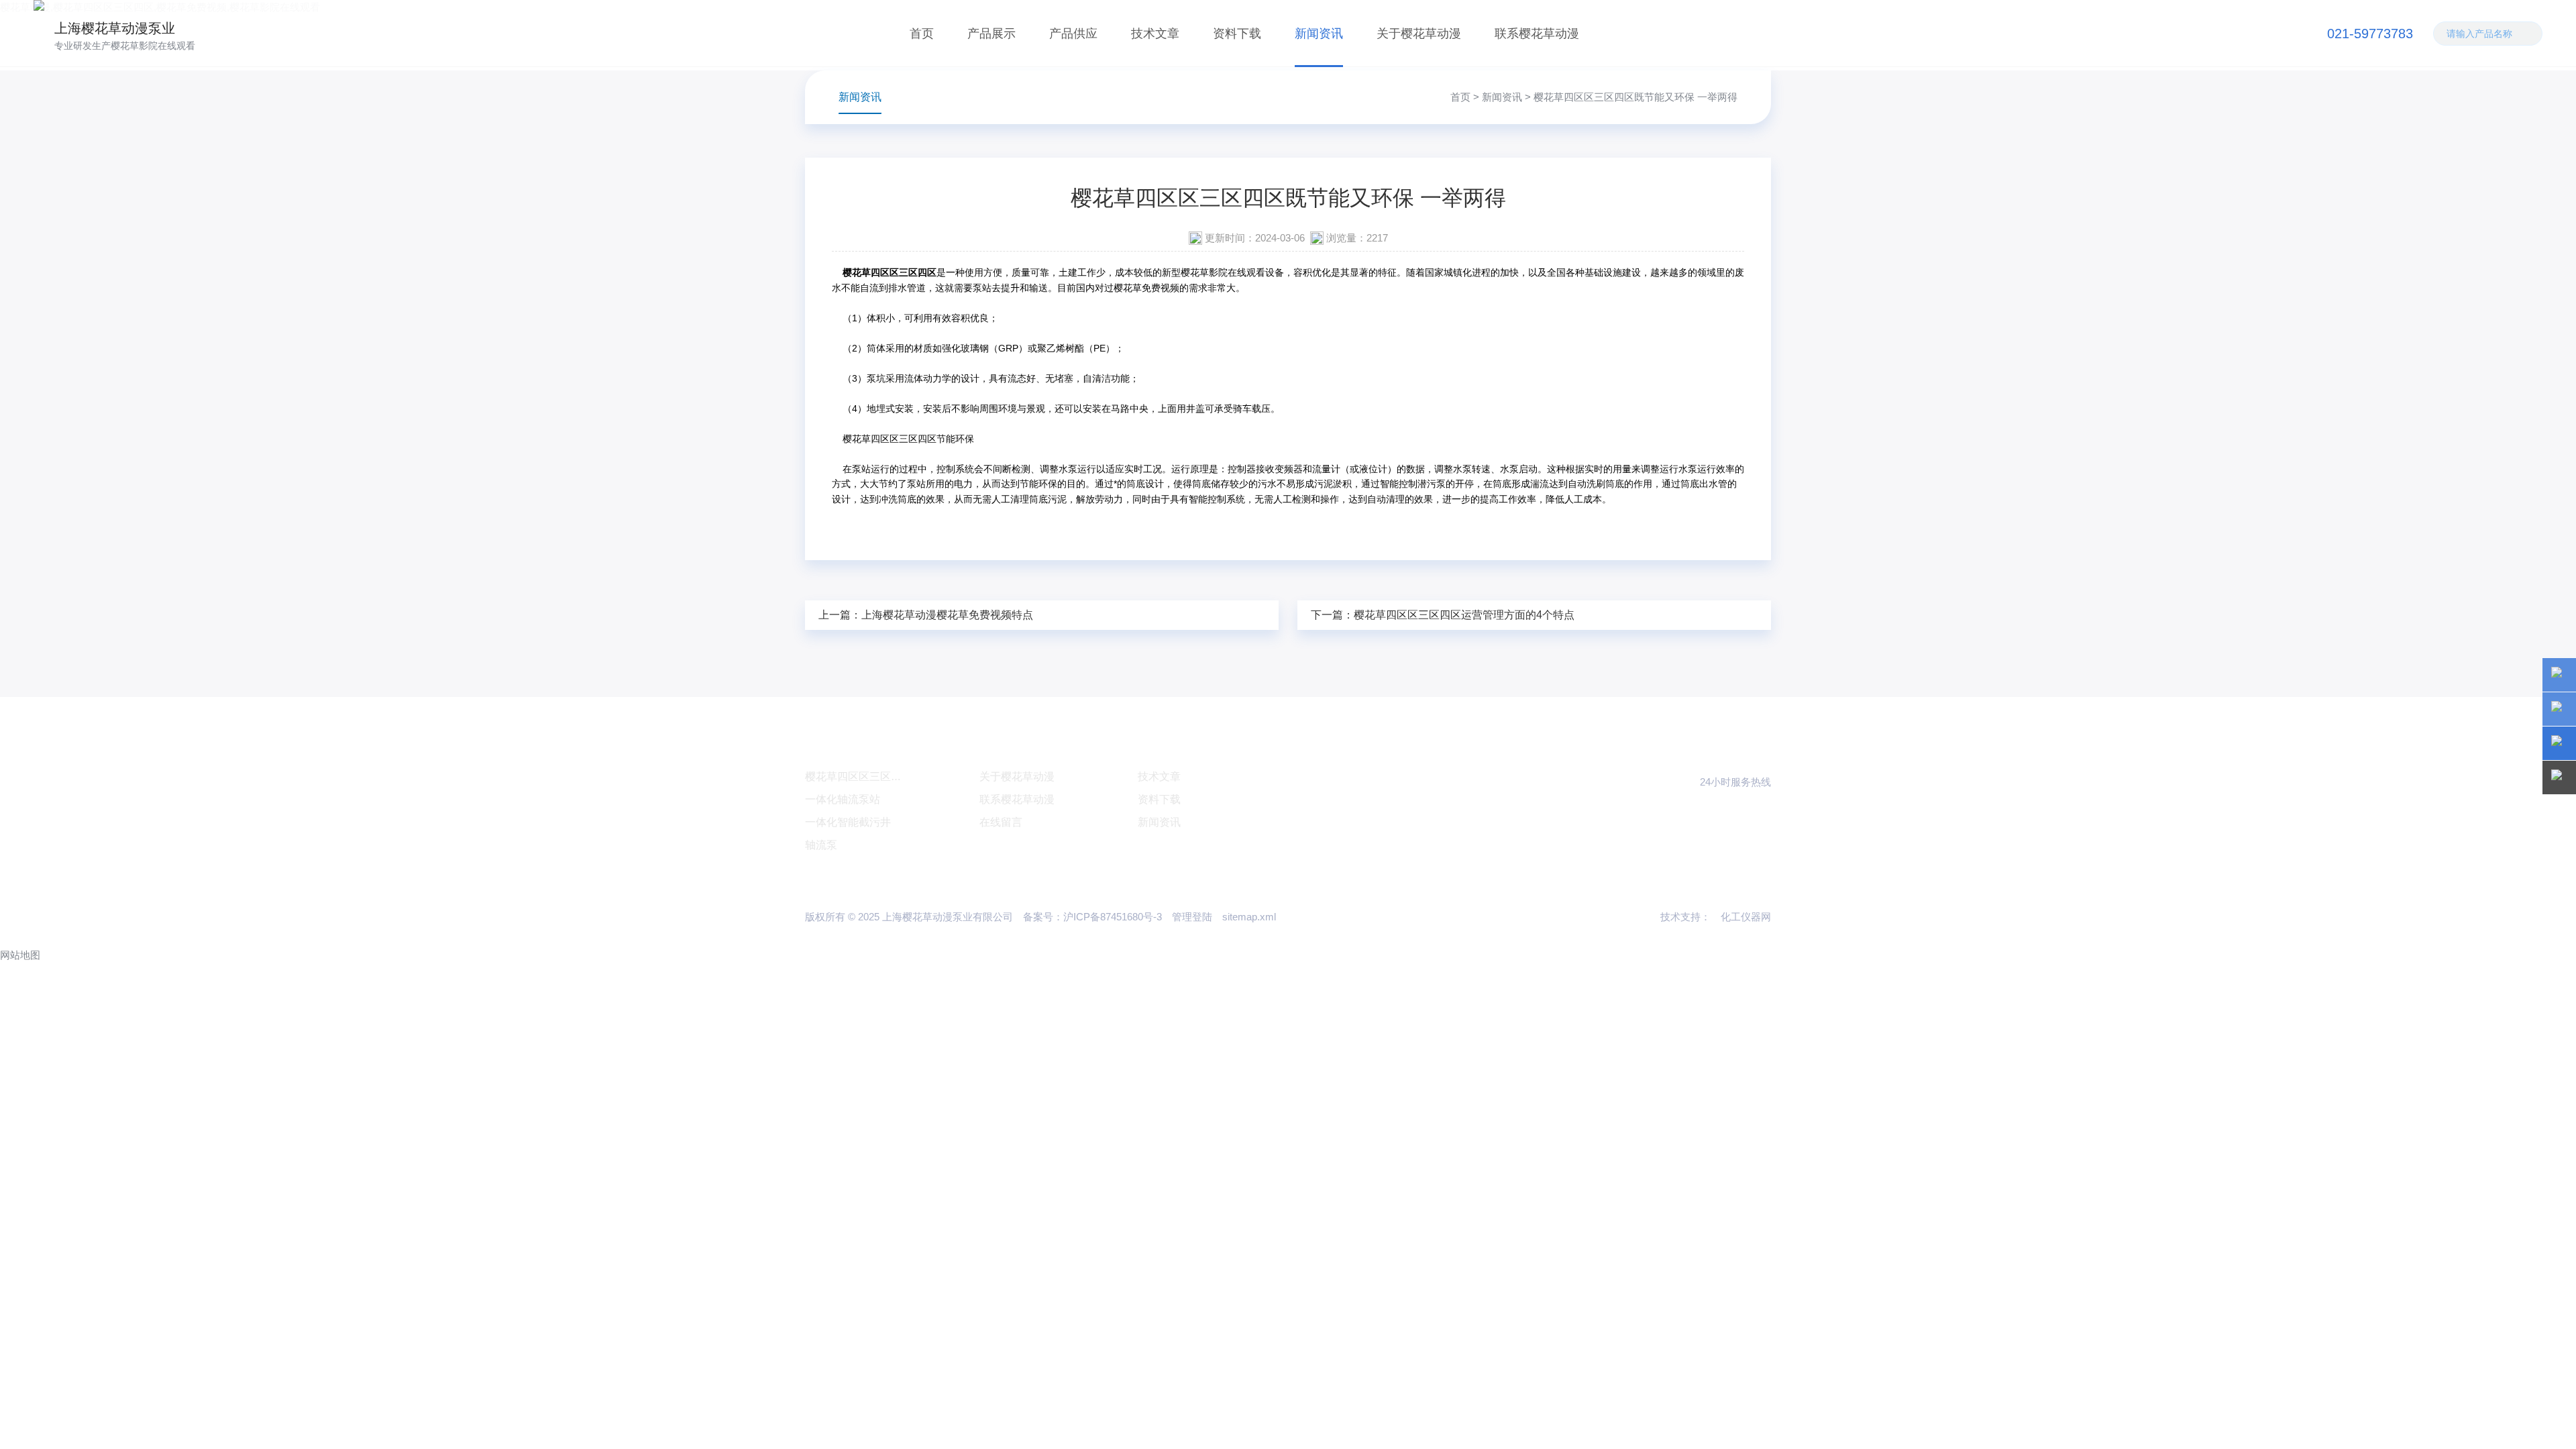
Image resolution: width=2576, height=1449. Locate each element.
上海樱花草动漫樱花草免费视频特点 (947, 615)
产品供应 (1073, 34)
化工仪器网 (1746, 917)
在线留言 (1001, 822)
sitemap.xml (1249, 917)
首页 (922, 34)
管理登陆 (1192, 917)
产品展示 (991, 34)
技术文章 (1155, 34)
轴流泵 (821, 845)
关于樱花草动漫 (1419, 34)
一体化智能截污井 (848, 822)
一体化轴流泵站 (843, 799)
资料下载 (1237, 34)
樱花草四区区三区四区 (859, 776)
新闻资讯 (1319, 34)
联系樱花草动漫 (1537, 34)
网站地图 (20, 955)
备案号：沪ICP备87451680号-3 (1092, 917)
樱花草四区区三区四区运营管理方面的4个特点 (1464, 615)
